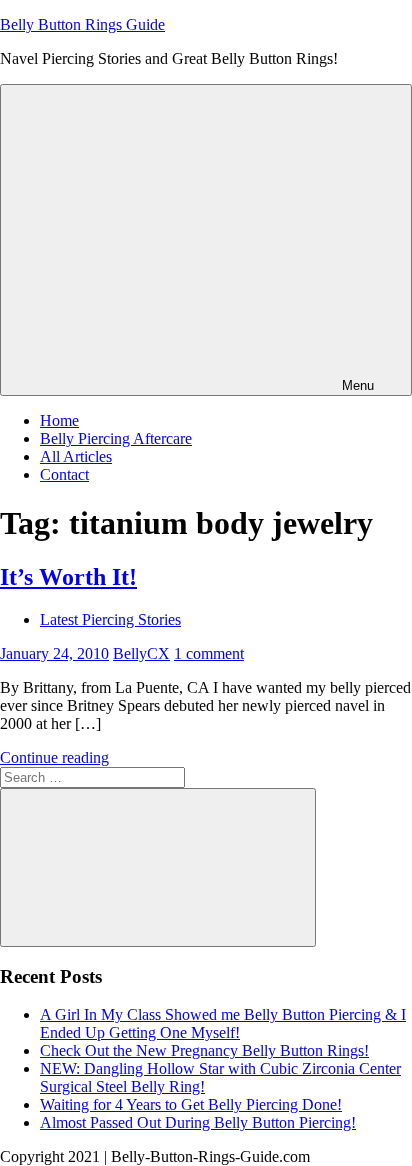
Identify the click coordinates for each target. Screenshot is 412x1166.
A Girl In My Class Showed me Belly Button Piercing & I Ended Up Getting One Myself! (223, 1023)
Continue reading (54, 757)
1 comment (209, 653)
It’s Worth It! (68, 577)
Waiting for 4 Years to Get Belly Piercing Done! (191, 1104)
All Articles (76, 456)
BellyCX (141, 653)
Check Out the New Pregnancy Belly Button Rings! (204, 1050)
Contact (64, 474)
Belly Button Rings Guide (82, 24)
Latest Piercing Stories (110, 619)
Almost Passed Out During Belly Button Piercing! (198, 1122)
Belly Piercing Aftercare (116, 438)
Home (59, 420)
